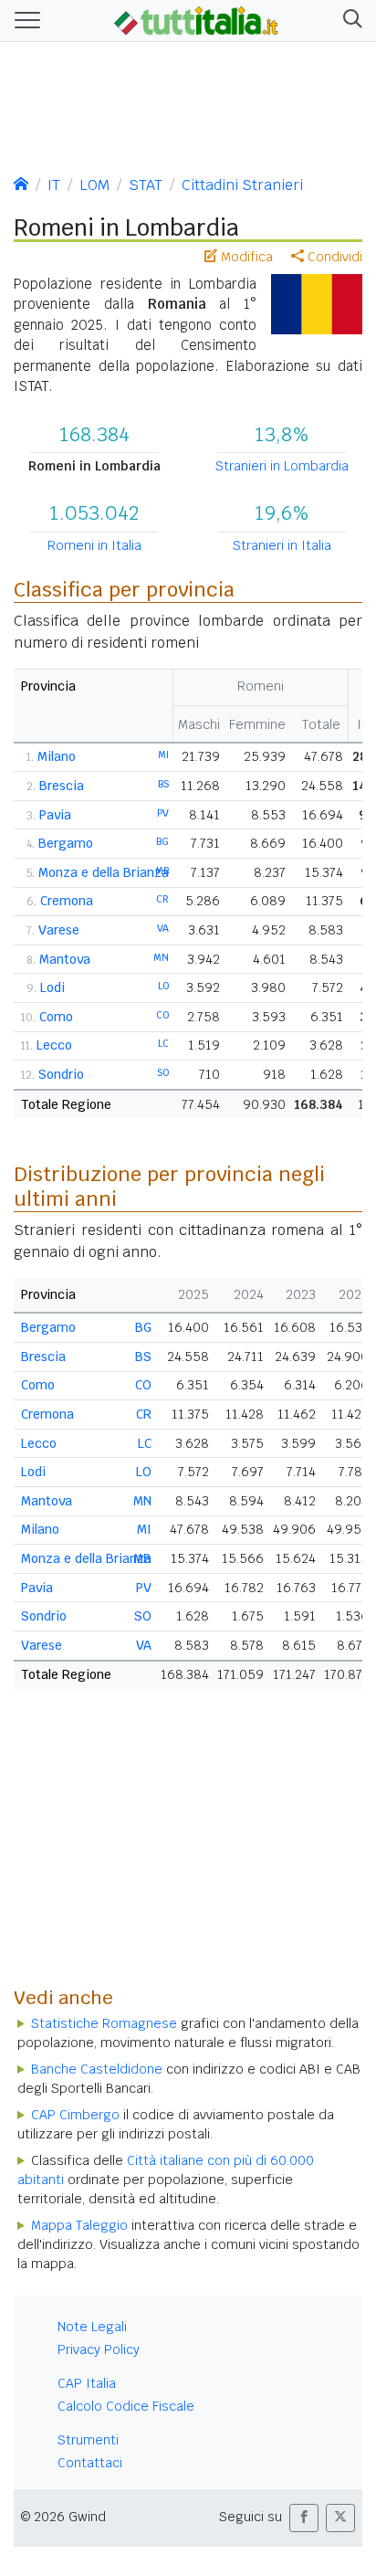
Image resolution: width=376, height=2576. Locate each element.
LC (163, 1043)
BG (162, 841)
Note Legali (92, 2327)
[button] (349, 21)
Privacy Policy (99, 2349)
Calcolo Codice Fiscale (126, 2406)
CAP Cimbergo (75, 2115)
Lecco (54, 1045)
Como (56, 1017)
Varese (59, 930)
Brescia (62, 786)
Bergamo (66, 843)
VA (163, 928)
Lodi (52, 987)
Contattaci (90, 2463)
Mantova (65, 959)
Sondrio (61, 1074)
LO (163, 986)
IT (54, 185)
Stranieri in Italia (282, 545)
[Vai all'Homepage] (196, 19)
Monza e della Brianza (104, 872)
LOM (94, 185)
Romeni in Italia (94, 545)
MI (163, 755)
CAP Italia (87, 2383)
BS (163, 784)
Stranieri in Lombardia (282, 466)
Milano (57, 756)
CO (162, 1015)
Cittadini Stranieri (242, 185)
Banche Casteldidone (97, 2069)
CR (162, 899)
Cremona (67, 901)
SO (163, 1072)
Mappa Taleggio (79, 2225)
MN (161, 957)
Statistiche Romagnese (104, 2023)
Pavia (55, 815)
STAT (146, 185)
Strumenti (88, 2440)
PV (163, 813)
